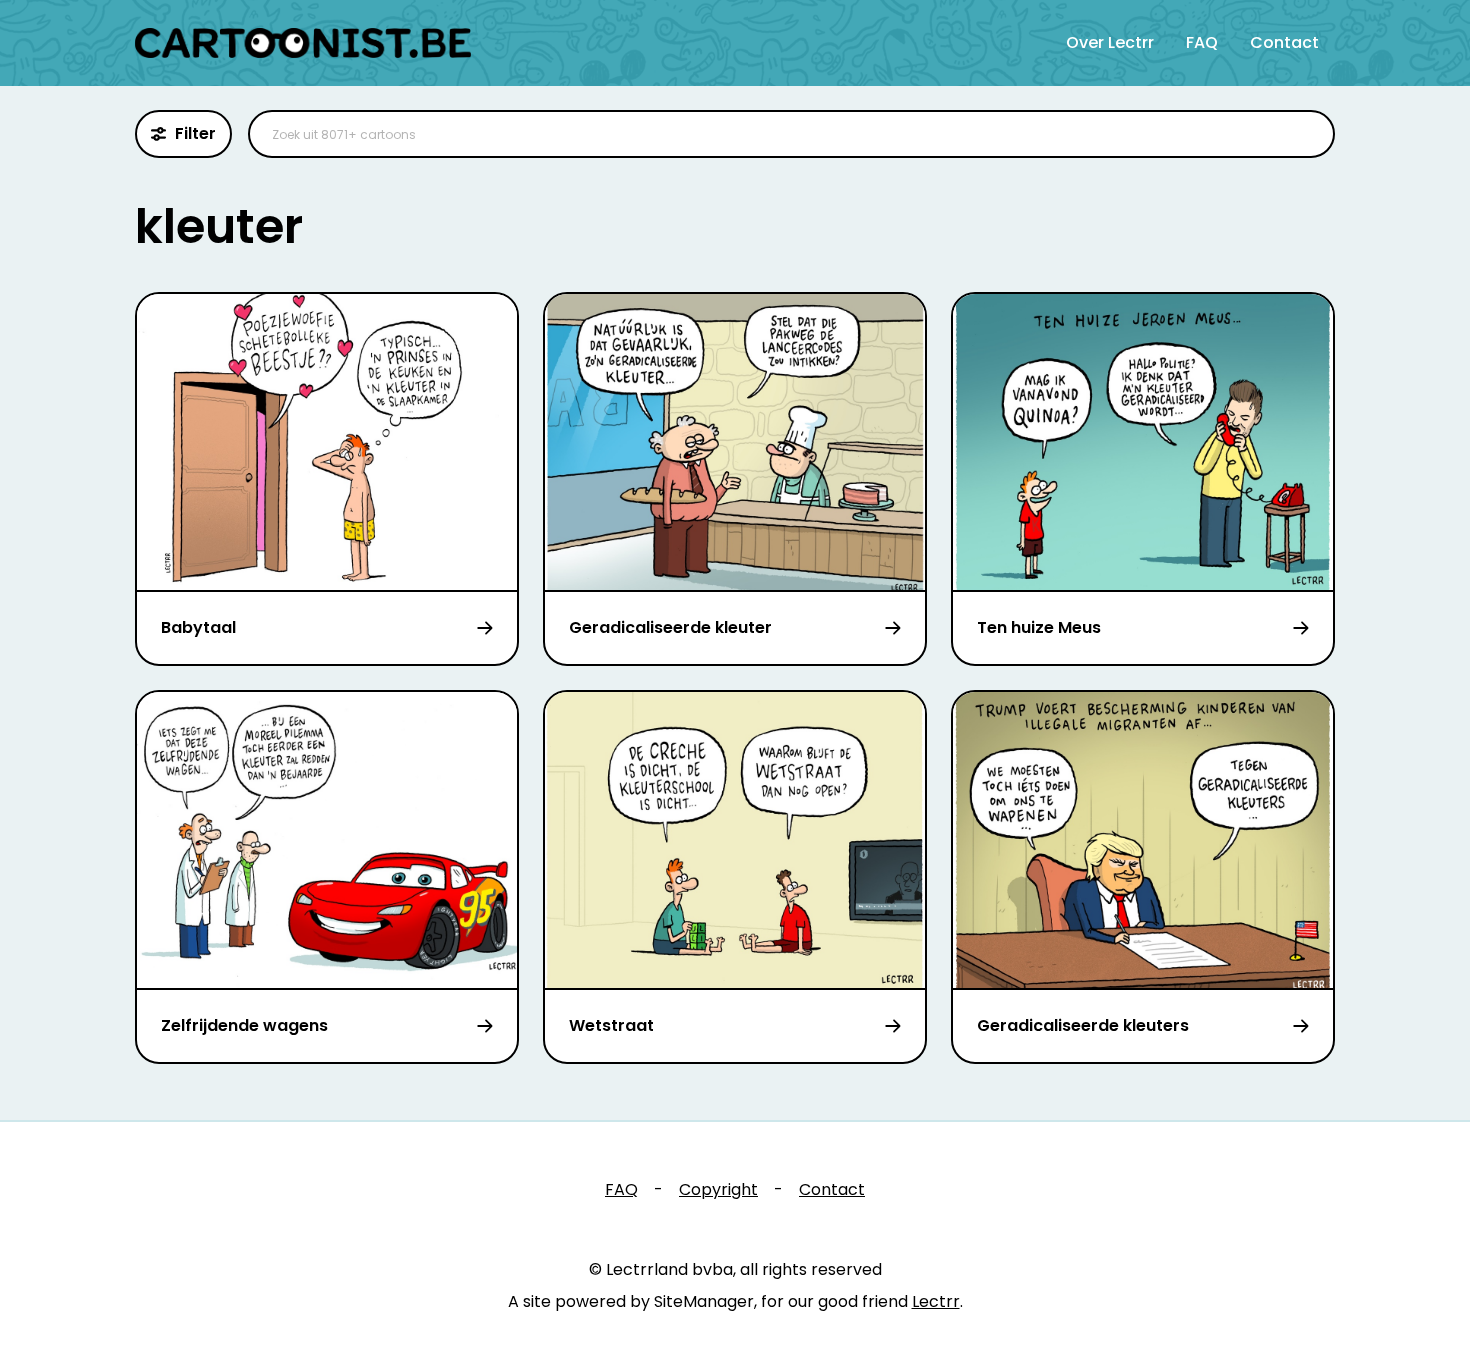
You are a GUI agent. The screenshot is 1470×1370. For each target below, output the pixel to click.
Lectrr (936, 1301)
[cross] (1307, 134)
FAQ (1202, 42)
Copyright (718, 1189)
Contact (1284, 42)
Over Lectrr (1110, 42)
